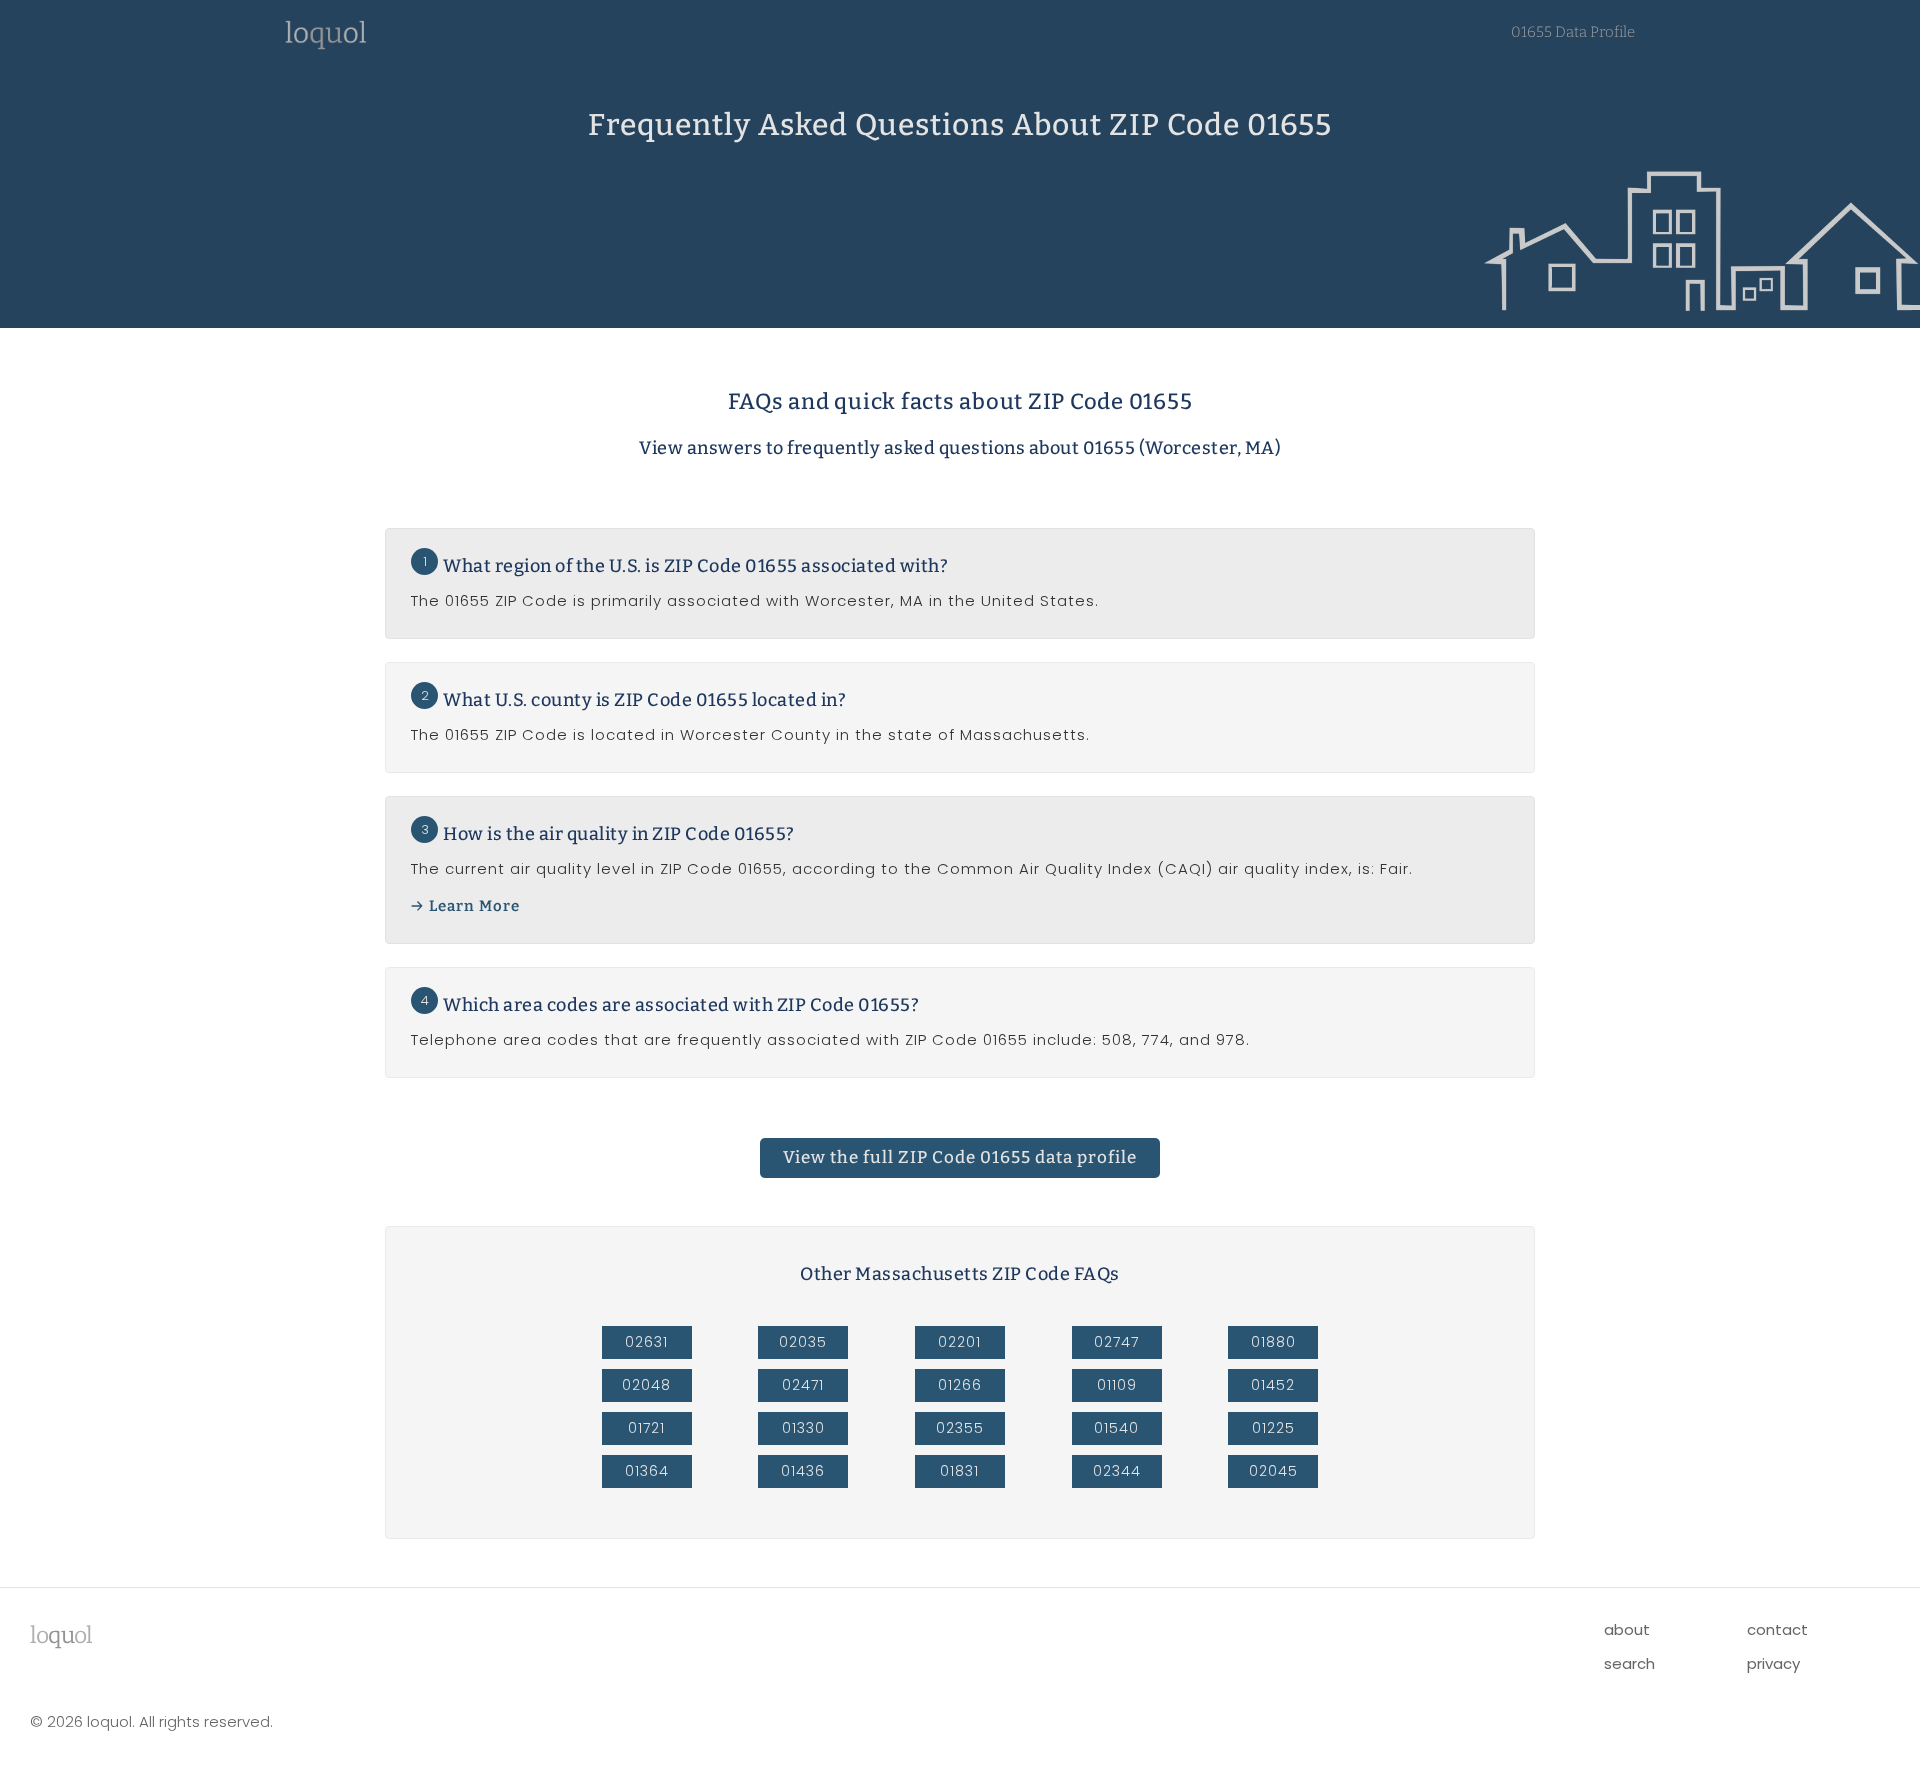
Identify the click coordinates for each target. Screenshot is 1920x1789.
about (1627, 1629)
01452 (1273, 1385)
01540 (1116, 1428)
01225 (1273, 1428)
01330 (803, 1428)
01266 (960, 1385)
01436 (803, 1471)
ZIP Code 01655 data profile (960, 1157)
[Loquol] (326, 44)
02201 (959, 1342)
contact (1777, 1629)
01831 (959, 1471)
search (1629, 1663)
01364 (647, 1471)
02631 (646, 1342)
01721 (646, 1428)
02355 (960, 1428)
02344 (1117, 1471)
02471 (803, 1385)
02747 (1116, 1342)
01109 (1117, 1385)
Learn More (474, 906)
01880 (1273, 1342)
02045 (1273, 1471)
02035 (803, 1342)
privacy (1773, 1663)
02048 (646, 1385)
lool (61, 1635)
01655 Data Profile (1573, 32)
